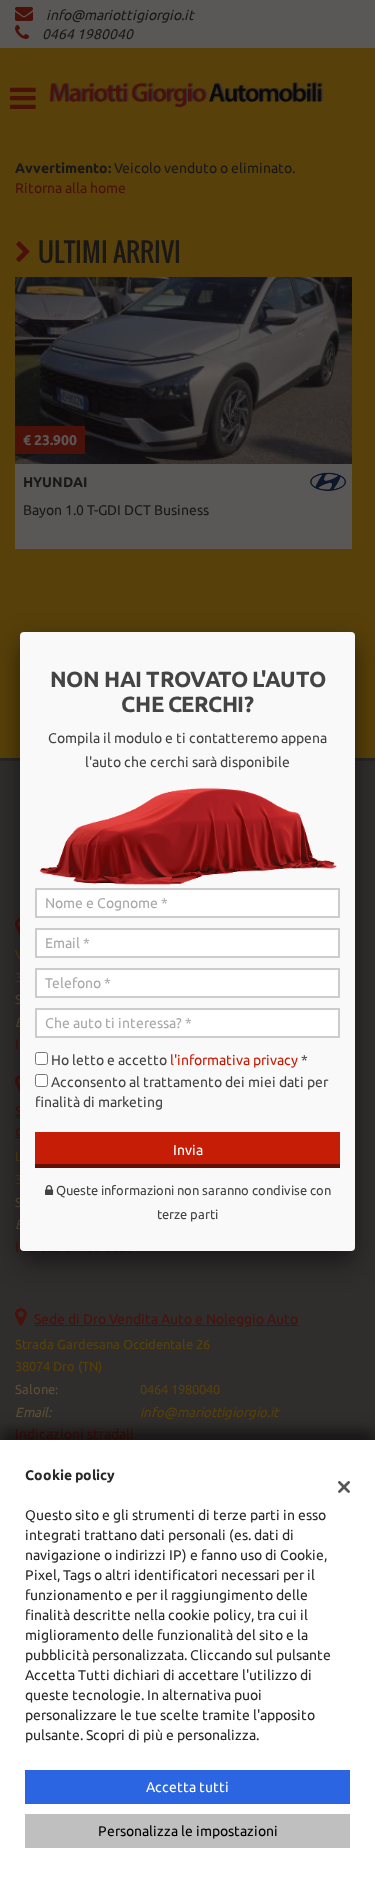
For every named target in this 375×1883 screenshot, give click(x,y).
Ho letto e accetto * (179, 1060)
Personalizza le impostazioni (188, 1831)
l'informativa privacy (234, 1060)
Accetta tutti (187, 1787)
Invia (188, 1150)
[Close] (355, 632)
